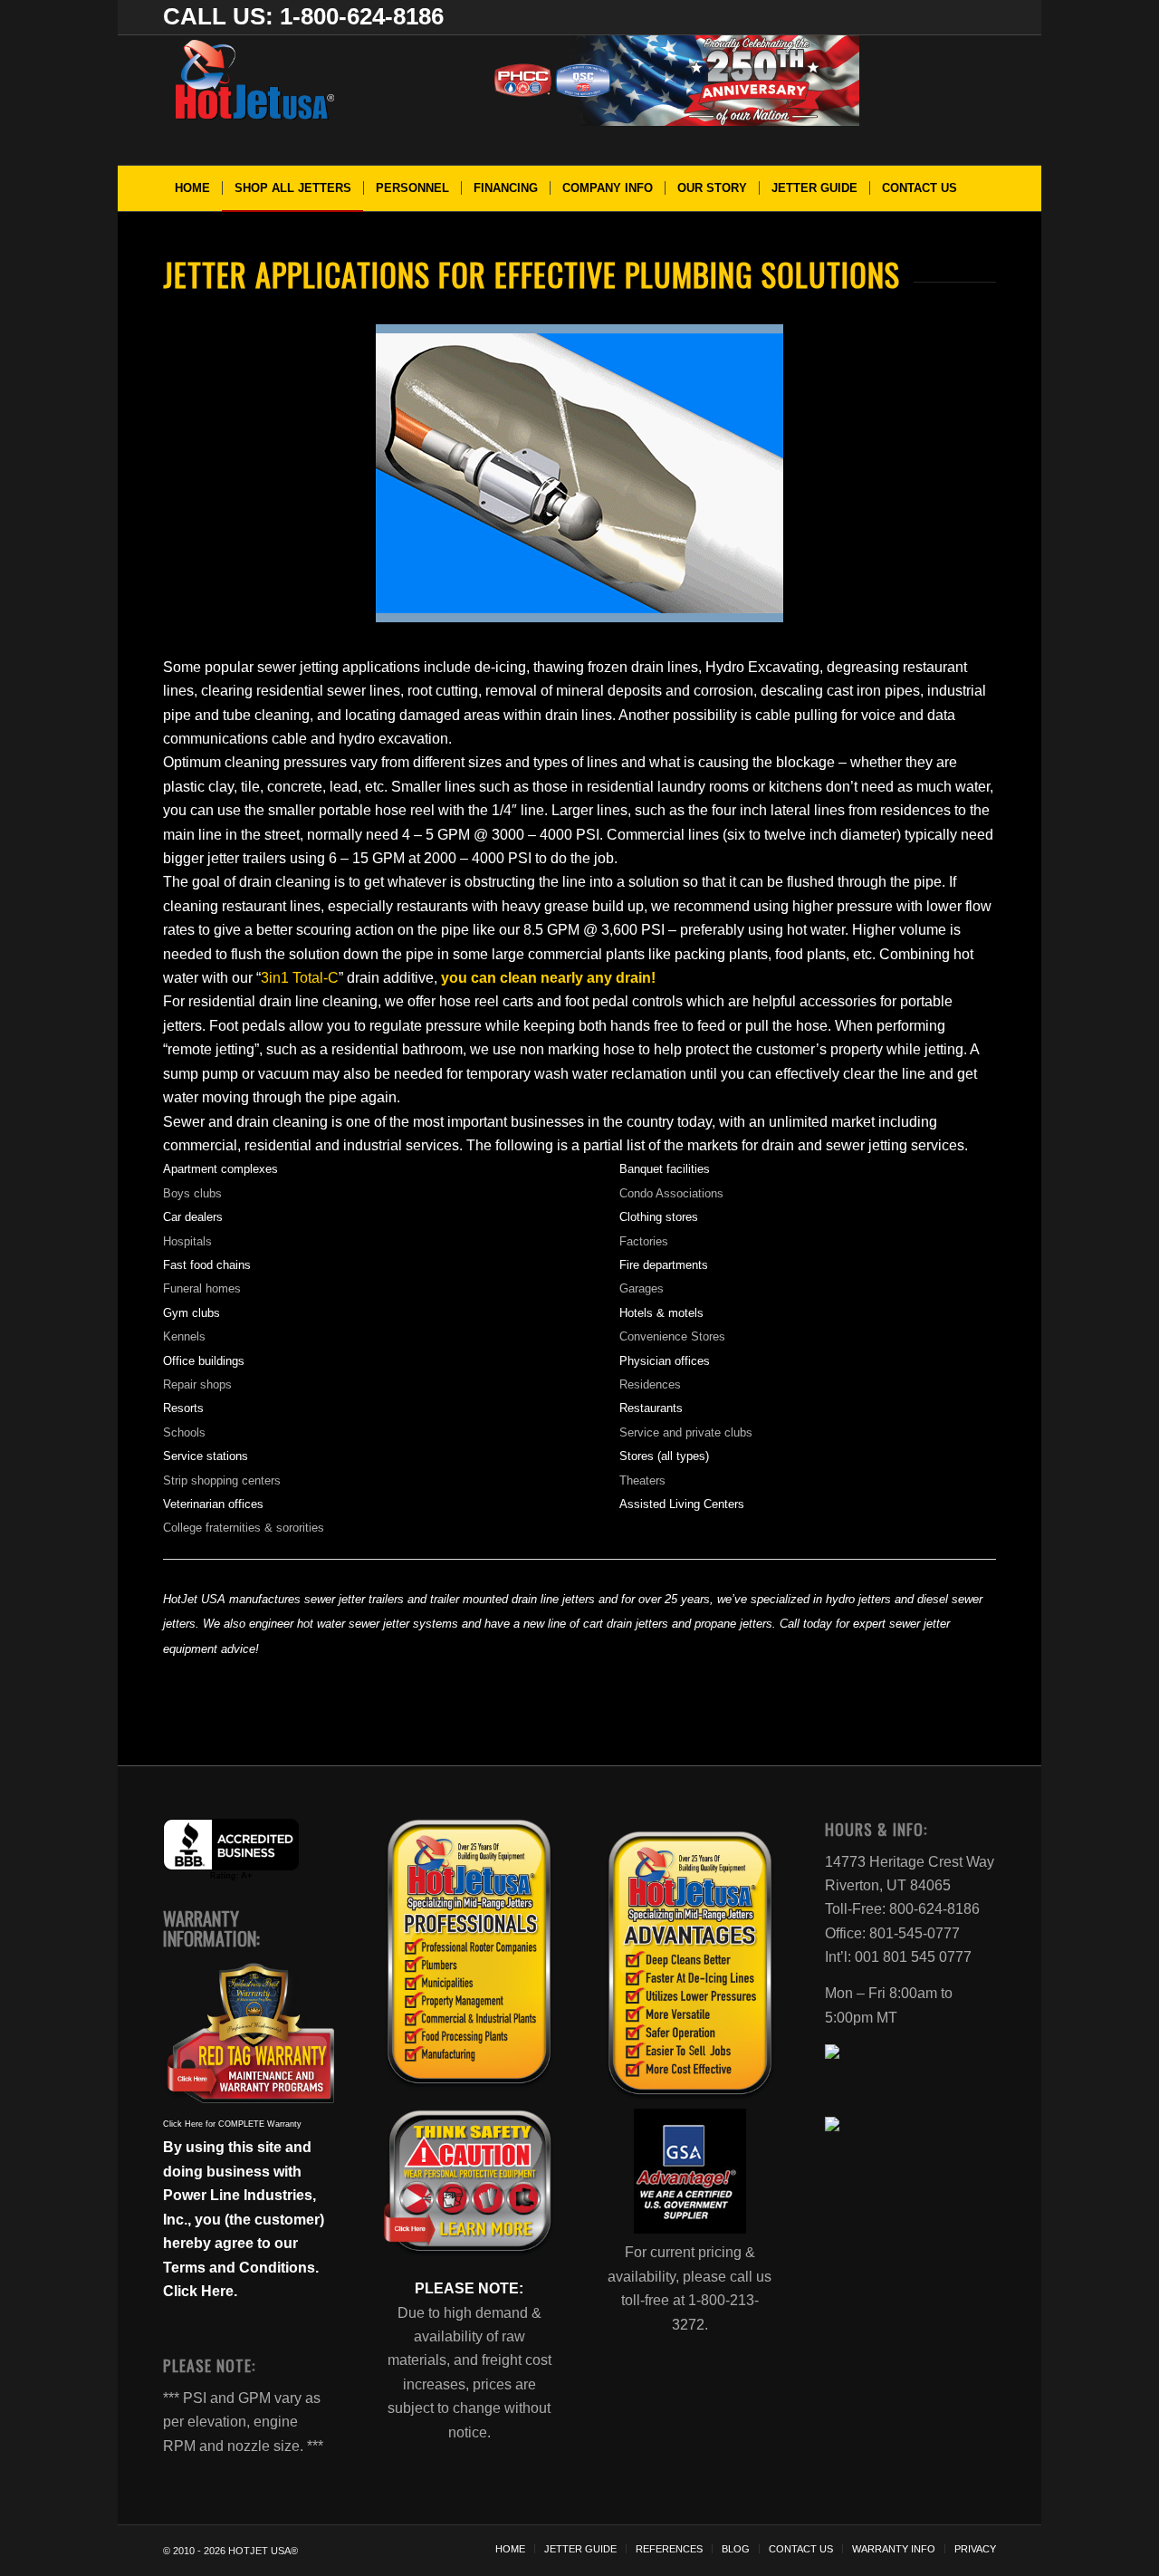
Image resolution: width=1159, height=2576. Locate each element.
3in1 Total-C (300, 978)
